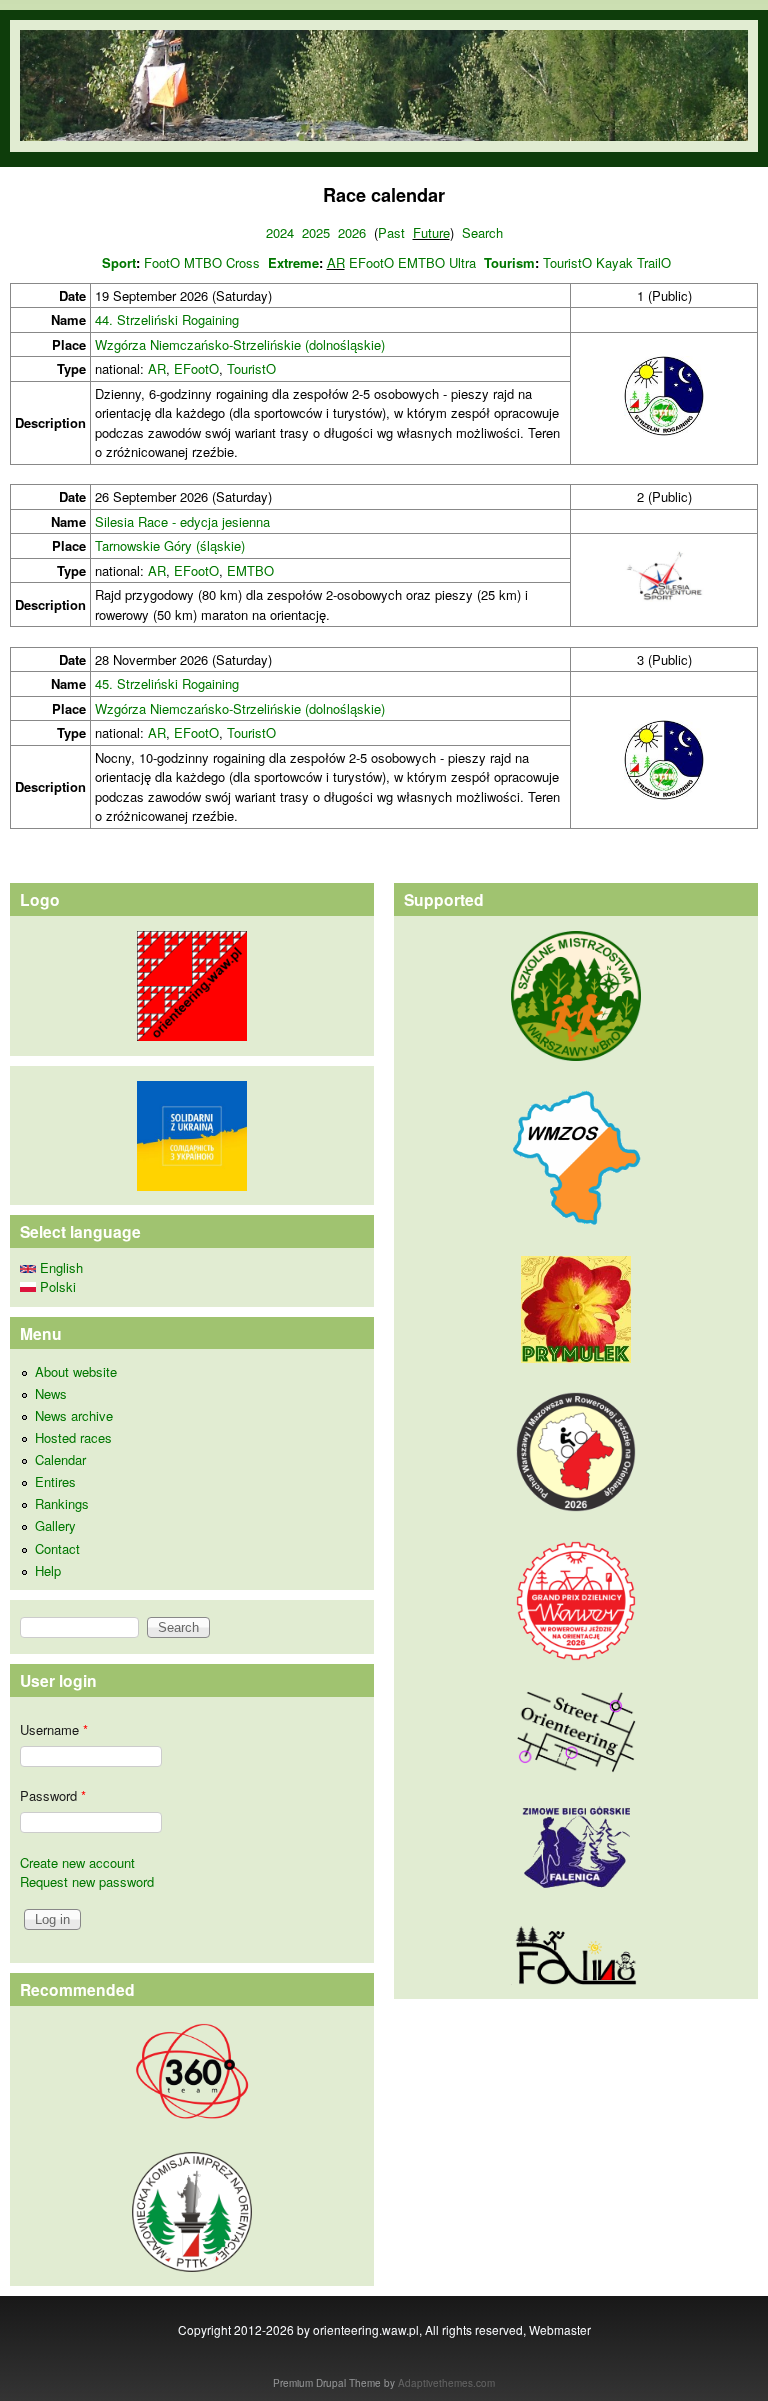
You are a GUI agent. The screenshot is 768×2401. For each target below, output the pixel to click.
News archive (74, 1415)
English (59, 1267)
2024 (280, 232)
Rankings (62, 1503)
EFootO (371, 262)
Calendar (60, 1459)
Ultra (462, 262)
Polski (56, 1286)
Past (391, 232)
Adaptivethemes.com (446, 2383)
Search (482, 232)
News (51, 1393)
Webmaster (560, 2329)
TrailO (654, 262)
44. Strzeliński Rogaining (167, 319)
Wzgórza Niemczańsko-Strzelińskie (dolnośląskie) (240, 344)
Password (53, 1795)
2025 (316, 232)
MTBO (203, 262)
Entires (55, 1481)
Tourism (509, 262)
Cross (243, 262)
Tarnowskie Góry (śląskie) (170, 545)
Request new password (87, 1881)
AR (336, 262)
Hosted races (73, 1437)
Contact (57, 1548)
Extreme (293, 262)
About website (76, 1371)
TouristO (567, 262)
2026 (352, 232)
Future (431, 232)
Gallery (55, 1525)
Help (48, 1570)
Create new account (77, 1862)
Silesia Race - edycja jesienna (182, 521)
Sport (119, 262)
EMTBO (421, 262)
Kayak (614, 262)
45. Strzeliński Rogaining (167, 683)
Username (54, 1729)
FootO (162, 262)
